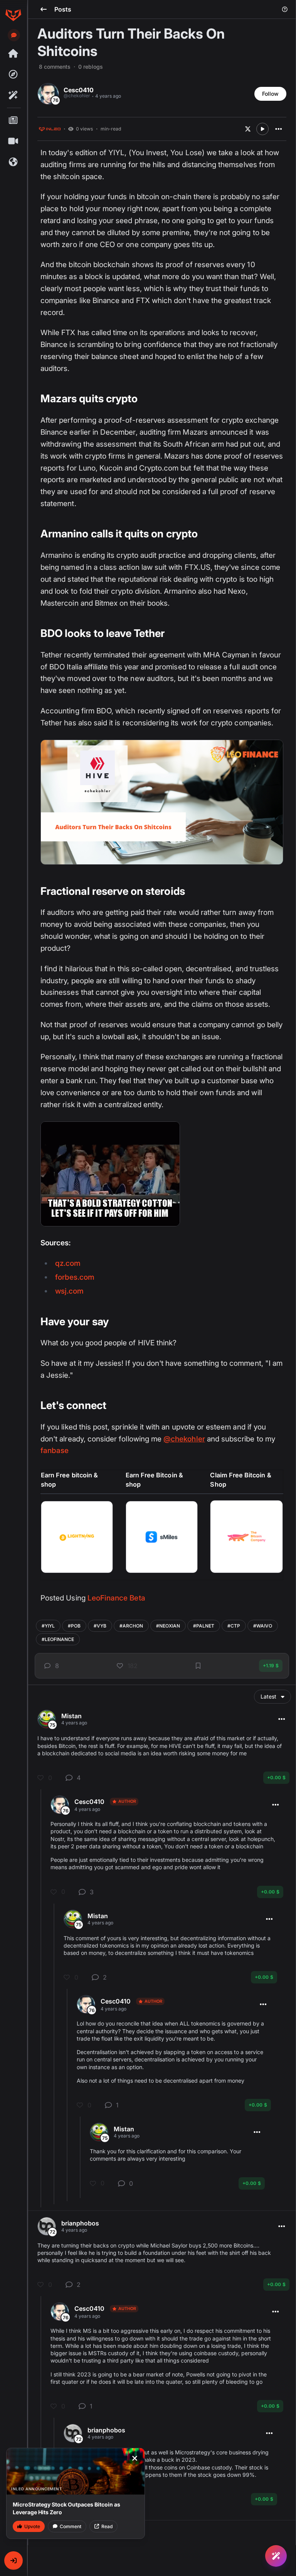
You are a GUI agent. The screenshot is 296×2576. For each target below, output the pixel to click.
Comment (71, 2526)
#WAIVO (263, 1626)
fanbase (55, 1451)
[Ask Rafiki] (276, 2556)
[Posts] (13, 120)
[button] (13, 2561)
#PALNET (204, 1626)
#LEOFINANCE (58, 1639)
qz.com (68, 1263)
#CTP (234, 1626)
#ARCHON (131, 1626)
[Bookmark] (198, 1666)
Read (107, 2526)
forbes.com (75, 1277)
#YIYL (48, 1626)
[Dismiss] (135, 2458)
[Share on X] (248, 129)
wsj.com (69, 1291)
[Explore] (13, 75)
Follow (270, 94)
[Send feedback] (14, 35)
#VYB (100, 1626)
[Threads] (13, 54)
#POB (74, 1626)
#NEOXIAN (168, 1626)
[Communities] (13, 162)
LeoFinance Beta (116, 1598)
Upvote (32, 2526)
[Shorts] (13, 141)
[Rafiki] (13, 95)
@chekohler (184, 1439)
